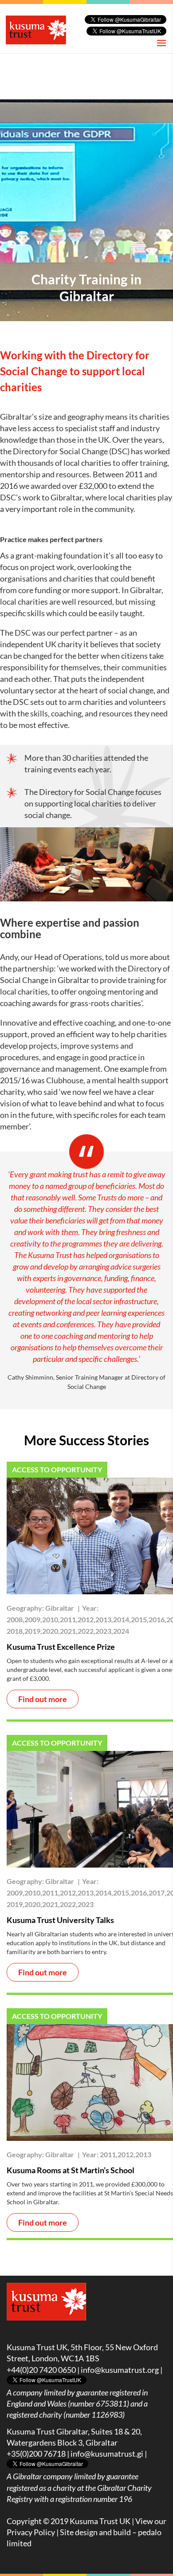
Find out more (43, 1699)
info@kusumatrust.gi (107, 2454)
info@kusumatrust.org (120, 2370)
